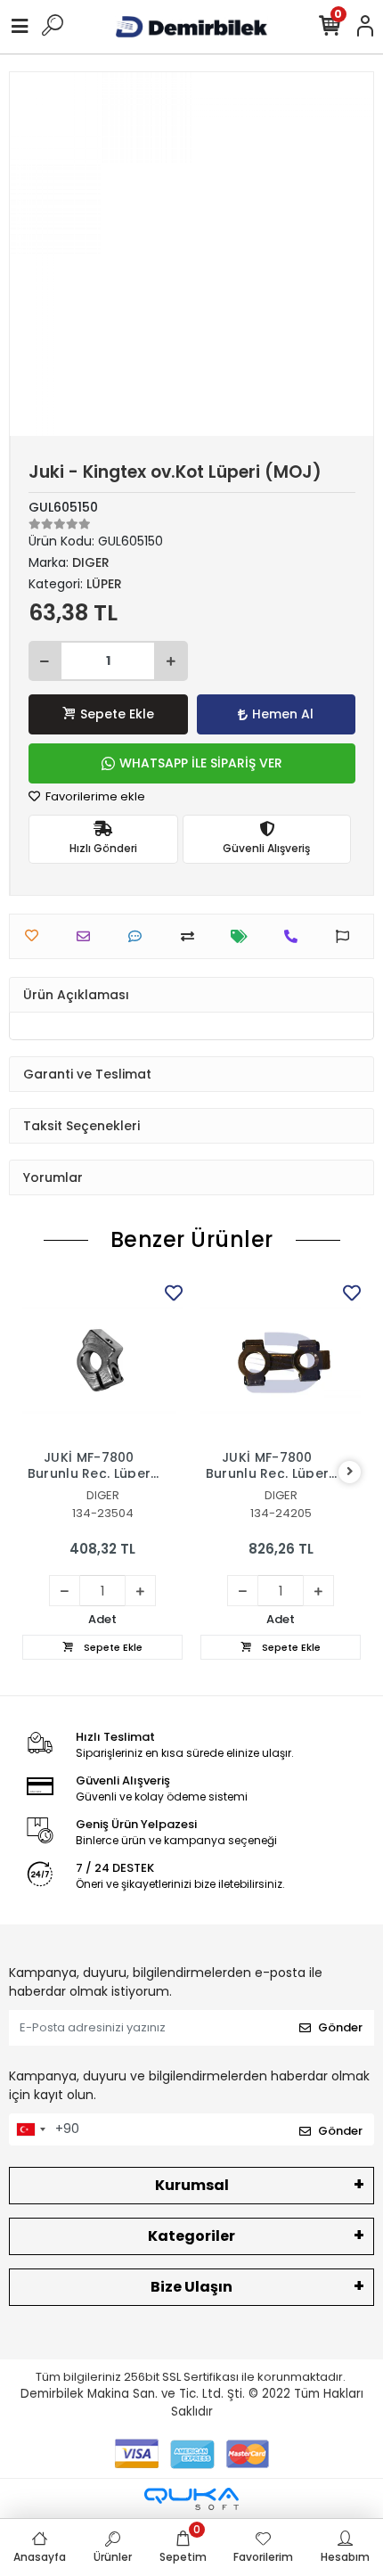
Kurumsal (192, 2185)
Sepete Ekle (117, 714)
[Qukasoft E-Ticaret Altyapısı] (191, 2499)
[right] (350, 1472)
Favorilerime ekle (94, 796)
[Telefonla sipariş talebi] (295, 936)
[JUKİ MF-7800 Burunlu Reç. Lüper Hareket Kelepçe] (102, 1360)
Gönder (340, 2027)
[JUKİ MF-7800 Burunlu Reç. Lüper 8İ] (281, 1360)
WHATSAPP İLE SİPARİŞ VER (201, 763)
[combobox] (30, 2129)
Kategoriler (191, 2236)
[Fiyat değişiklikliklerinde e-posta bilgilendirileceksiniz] (244, 936)
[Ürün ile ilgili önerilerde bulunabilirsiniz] (347, 936)
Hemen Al (283, 714)
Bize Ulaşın (191, 2287)
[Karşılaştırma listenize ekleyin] (192, 936)
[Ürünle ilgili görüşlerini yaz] (139, 936)
